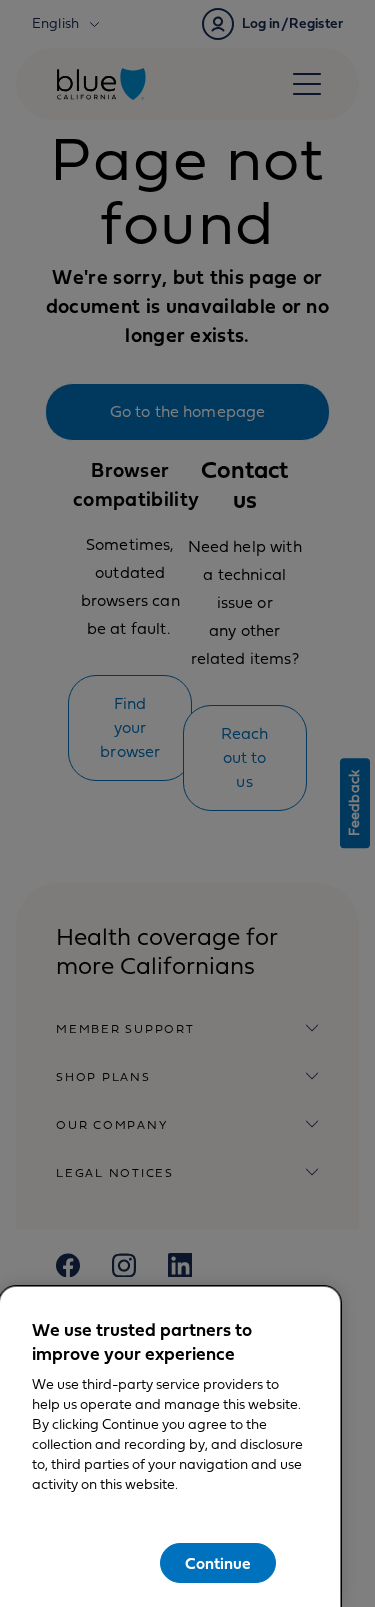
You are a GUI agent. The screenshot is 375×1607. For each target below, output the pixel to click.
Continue (218, 1564)
